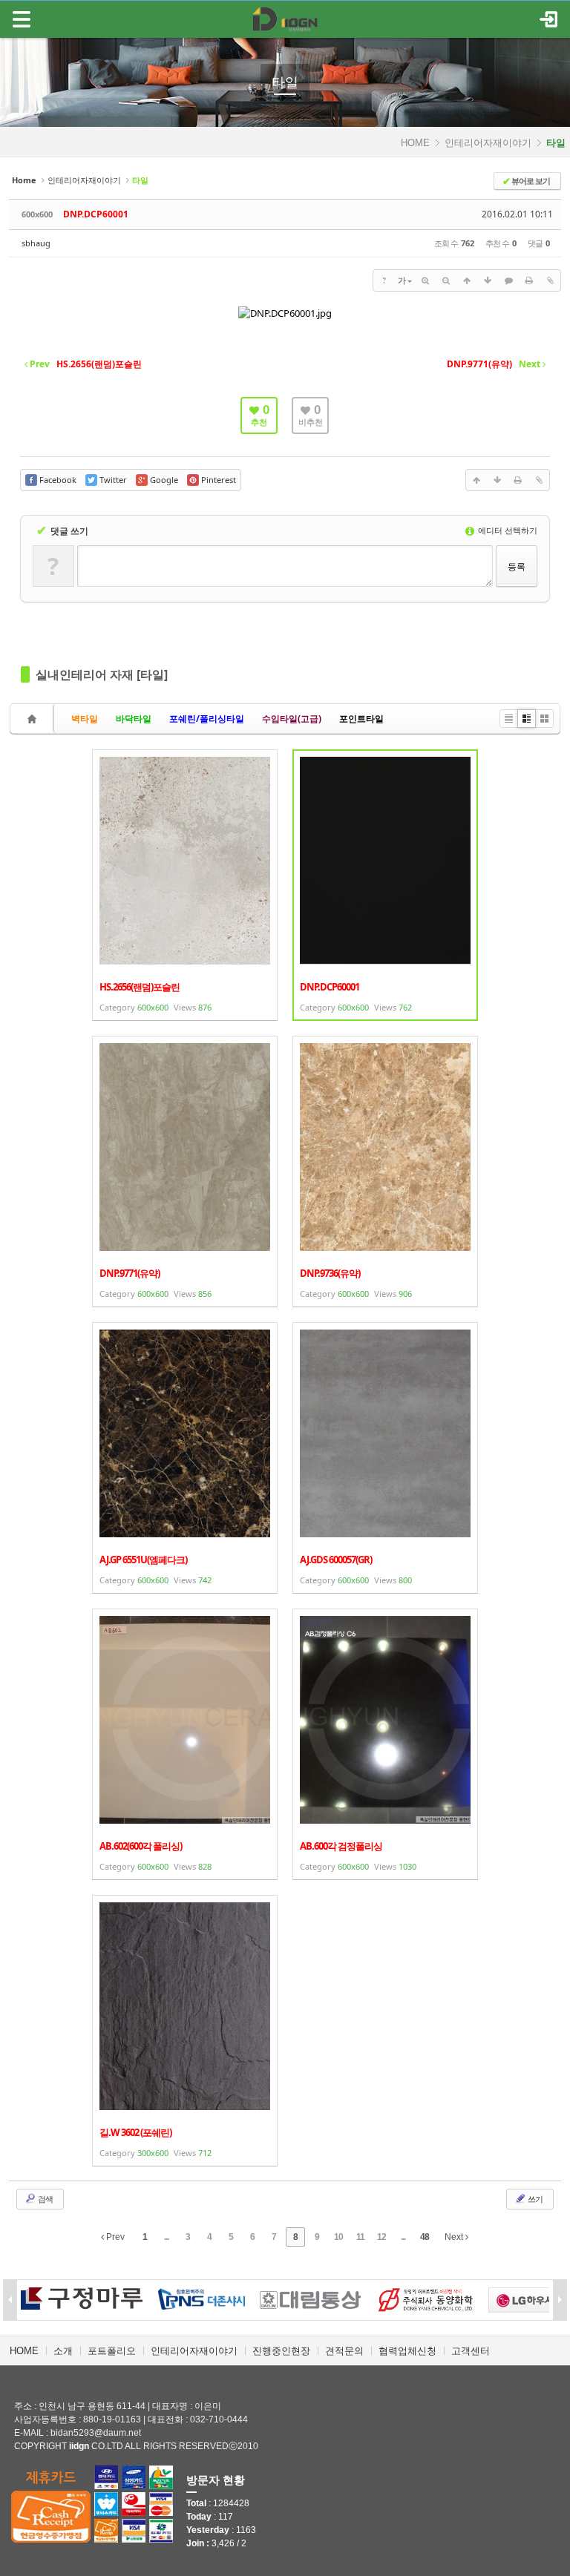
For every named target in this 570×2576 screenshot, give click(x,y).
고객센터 (471, 2351)
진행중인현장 (281, 2351)
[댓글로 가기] (508, 280)
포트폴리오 (112, 2351)
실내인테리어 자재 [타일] (102, 674)
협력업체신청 (407, 2351)
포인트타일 (361, 719)
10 (338, 2237)
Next (455, 2237)
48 (425, 2237)
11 (360, 2237)
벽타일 (85, 719)
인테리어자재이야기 (488, 143)
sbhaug (36, 243)
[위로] (467, 280)
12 (381, 2237)
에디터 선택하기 (507, 530)
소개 (63, 2351)
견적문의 (344, 2351)
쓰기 (534, 2199)
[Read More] (185, 885)
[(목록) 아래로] (488, 280)
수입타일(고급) (292, 719)
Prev (114, 2237)
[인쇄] (529, 280)
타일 (285, 82)
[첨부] (550, 280)
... (166, 2237)
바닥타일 (134, 719)
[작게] (446, 280)
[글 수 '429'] (34, 719)
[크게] (425, 280)
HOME (415, 143)
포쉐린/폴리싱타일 (207, 719)
